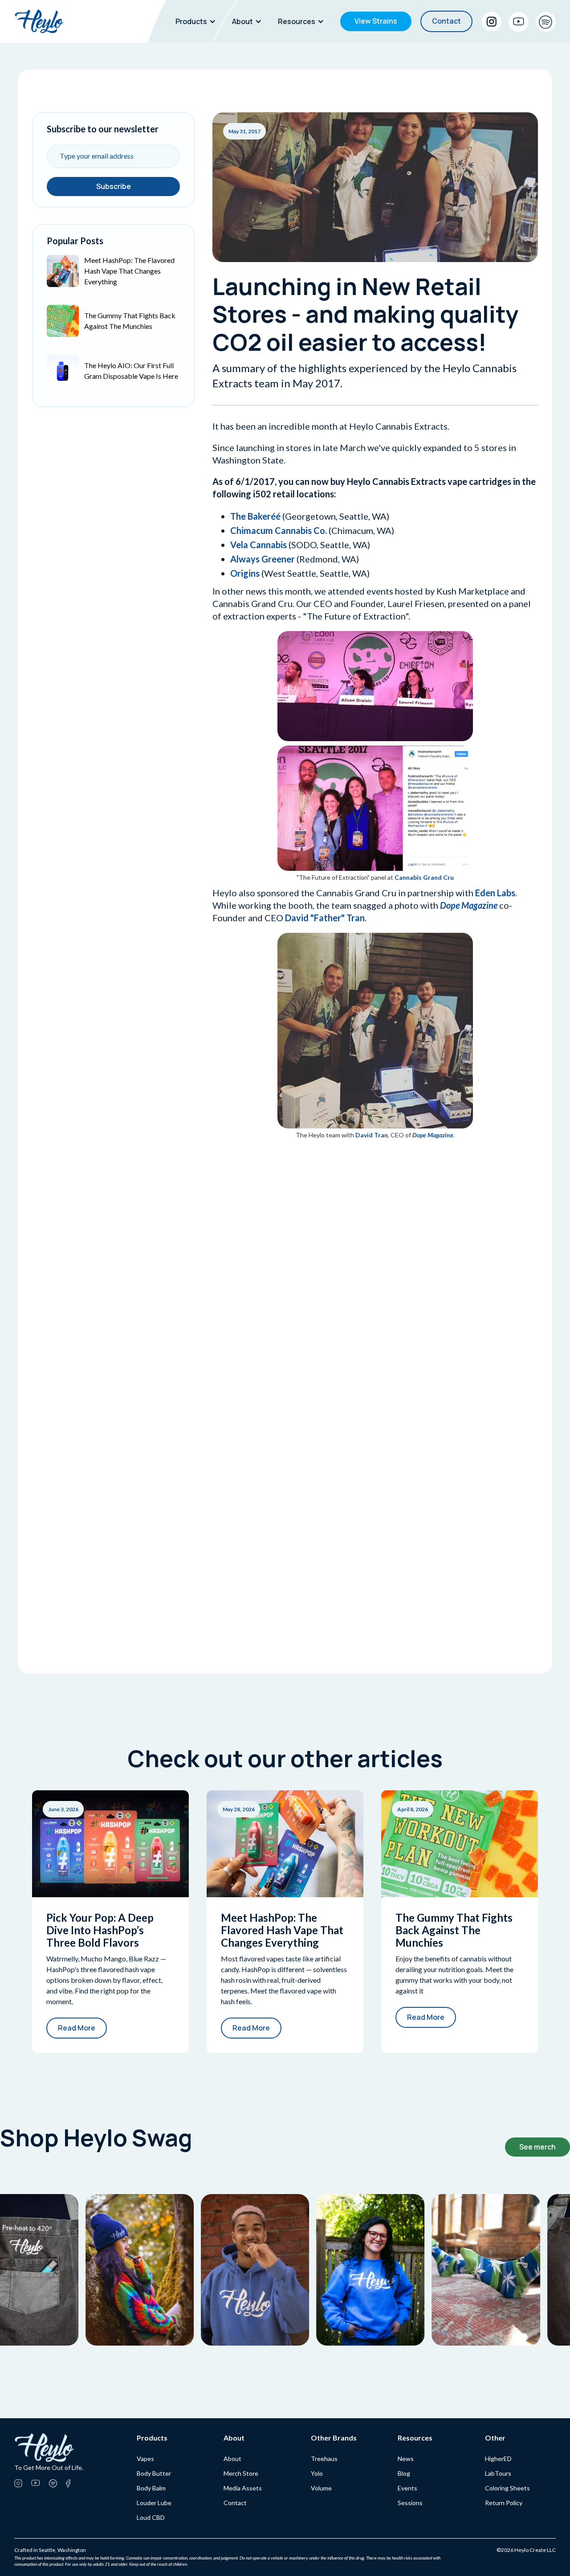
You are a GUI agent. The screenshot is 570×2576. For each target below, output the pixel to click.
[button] (198, 21)
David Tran (372, 1135)
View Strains (376, 21)
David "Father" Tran (325, 918)
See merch (537, 2147)
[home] (39, 21)
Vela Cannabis (259, 545)
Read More (77, 2028)
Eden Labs (495, 893)
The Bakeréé (255, 516)
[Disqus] (375, 1260)
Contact (446, 21)
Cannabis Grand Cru (424, 877)
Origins (245, 573)
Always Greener (263, 559)
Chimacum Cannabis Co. (279, 530)
